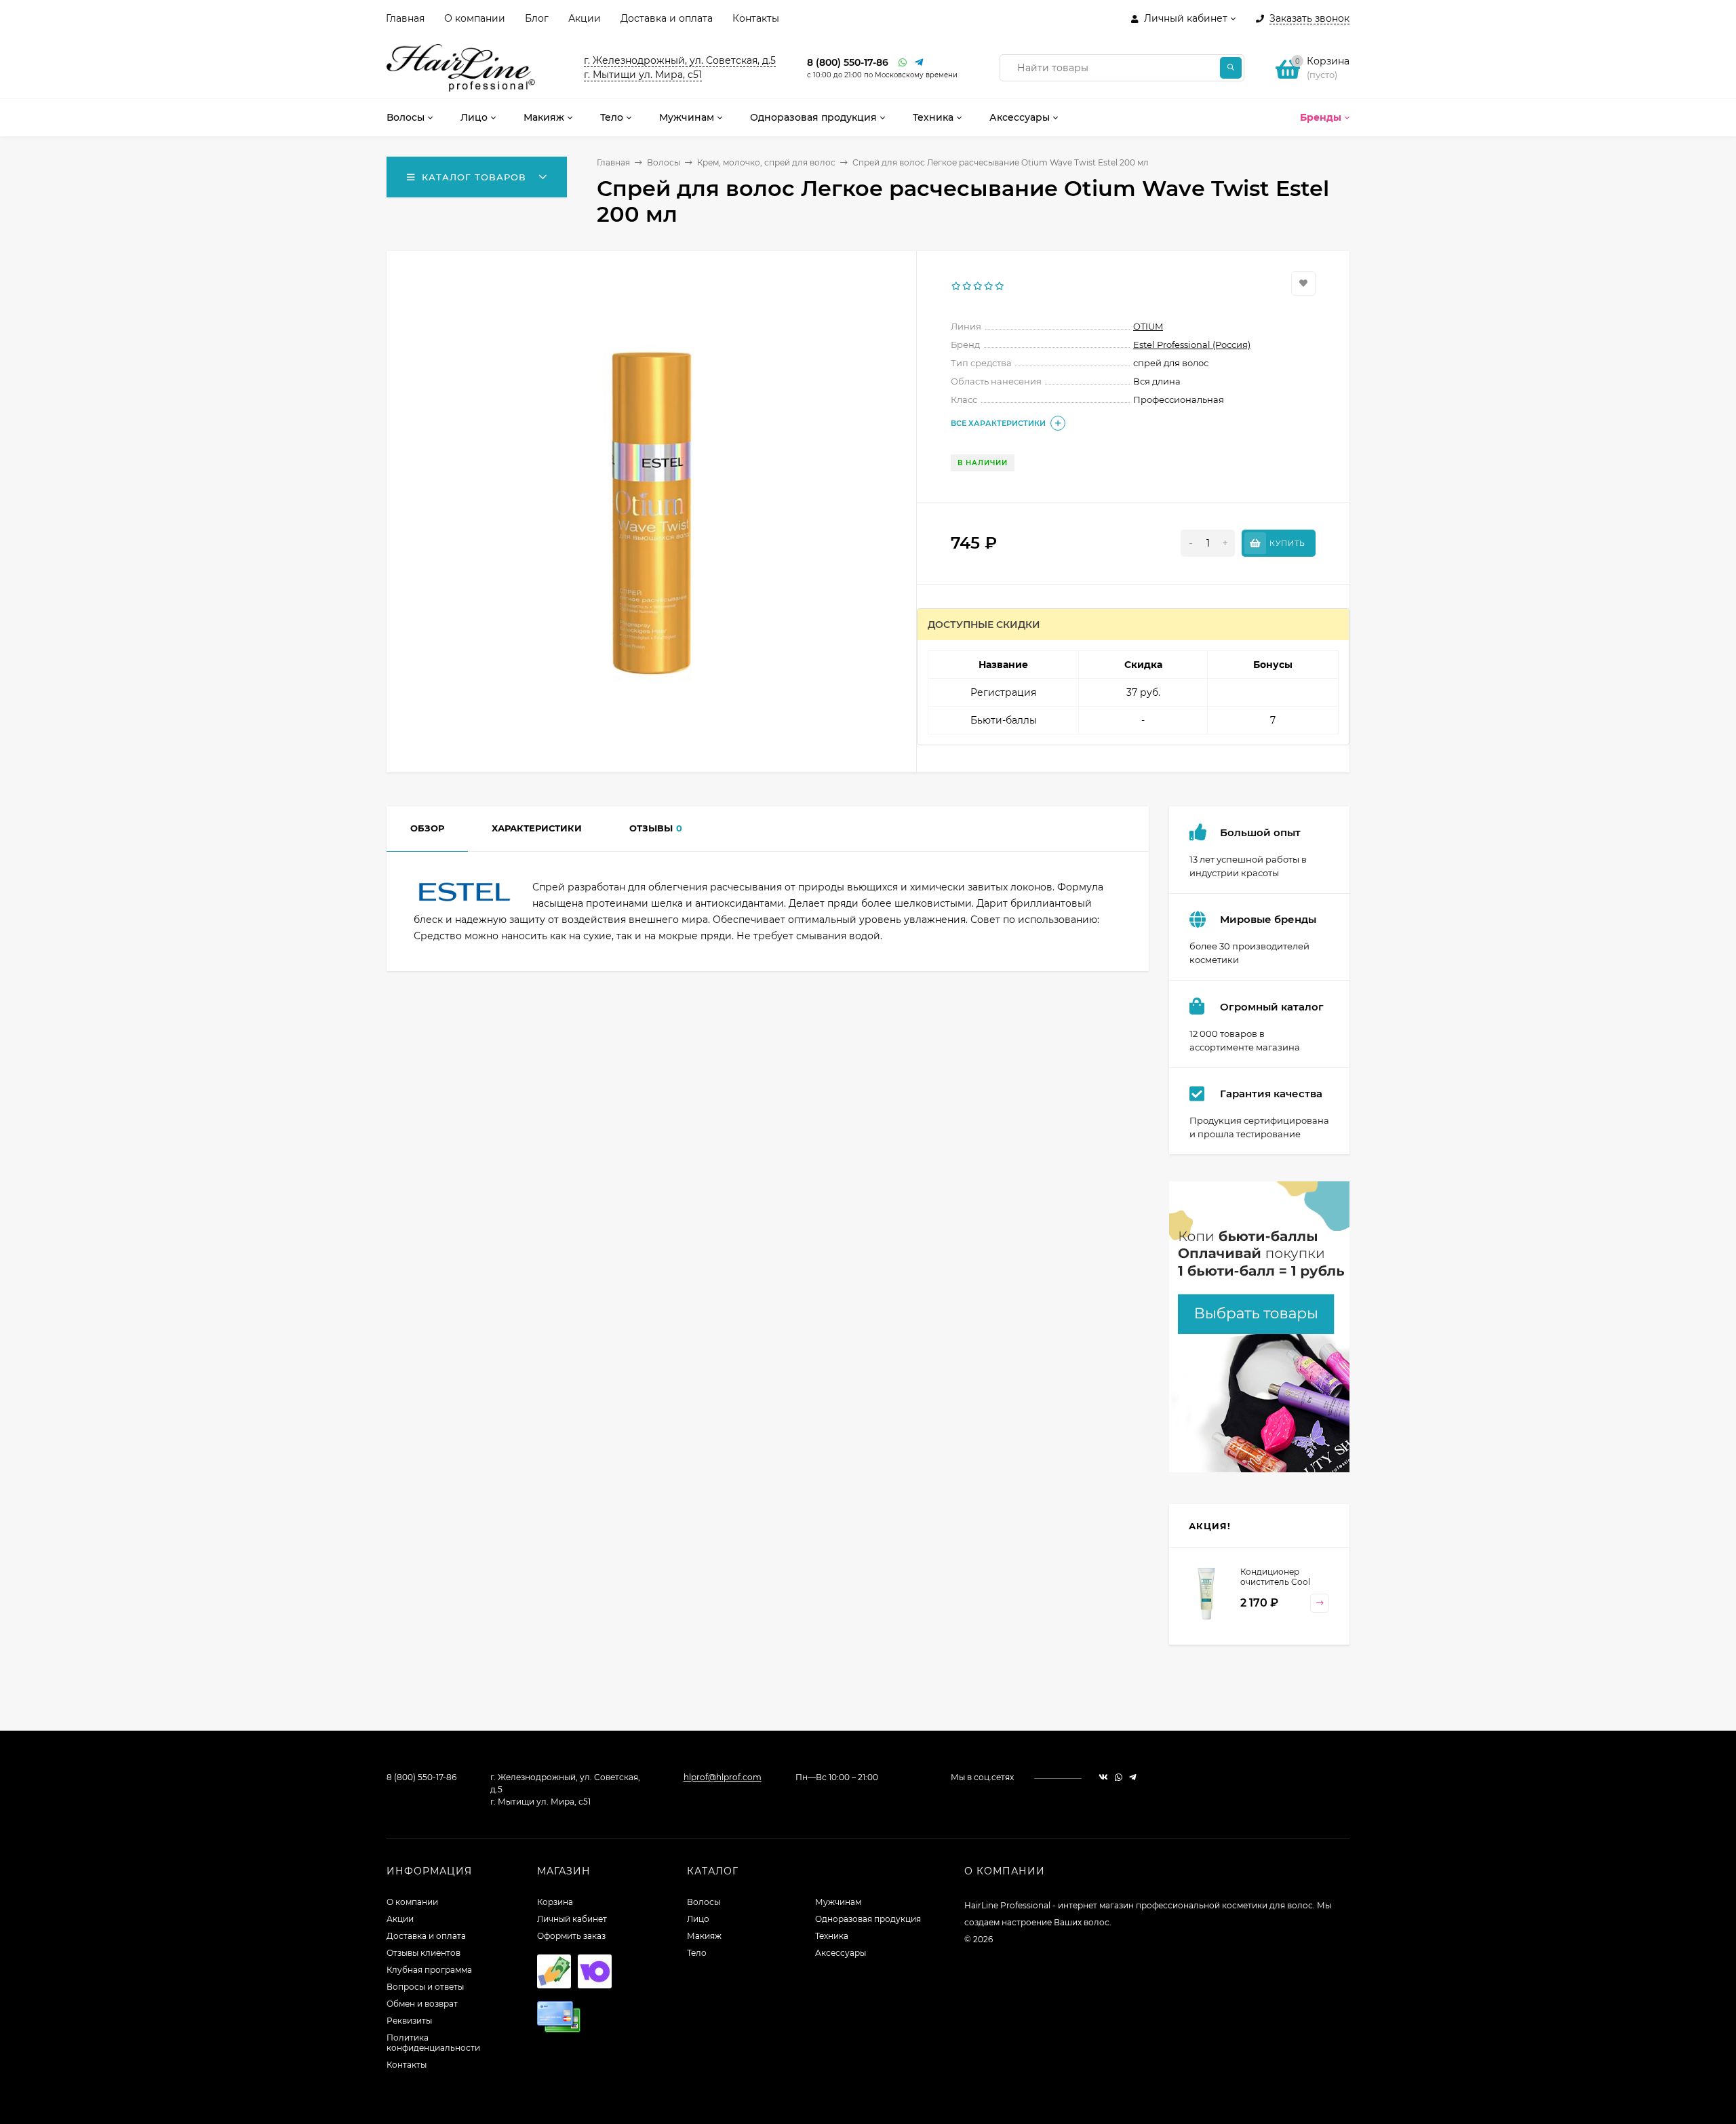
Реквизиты (409, 2021)
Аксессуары (841, 1953)
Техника (832, 1936)
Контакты (756, 18)
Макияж (704, 1936)
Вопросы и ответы (425, 1987)
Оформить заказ (571, 1936)
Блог (537, 18)
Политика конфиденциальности (433, 2043)
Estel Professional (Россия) (1192, 345)
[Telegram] (920, 63)
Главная (405, 18)
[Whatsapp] (903, 63)
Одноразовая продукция (868, 1919)
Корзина (555, 1902)
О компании (475, 18)
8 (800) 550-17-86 (848, 62)
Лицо (698, 1919)
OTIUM (1148, 326)
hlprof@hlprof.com (723, 1777)
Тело (697, 1953)
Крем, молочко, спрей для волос (766, 162)
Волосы (664, 162)
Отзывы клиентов (423, 1953)
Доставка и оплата (667, 18)
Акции (585, 18)
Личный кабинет (572, 1919)
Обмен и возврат (422, 2004)
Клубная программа (429, 1970)
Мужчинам (838, 1902)
